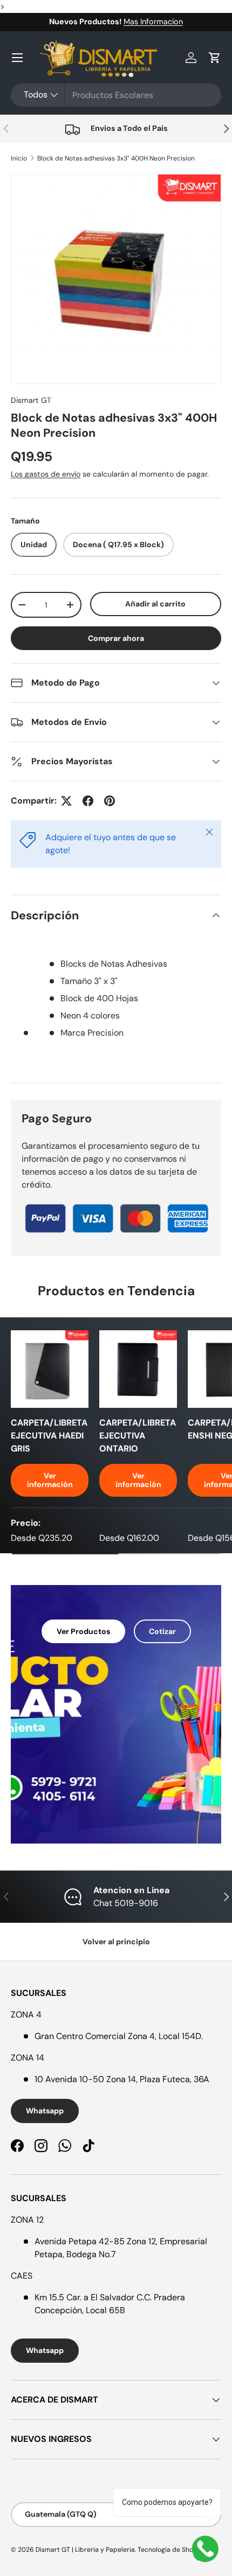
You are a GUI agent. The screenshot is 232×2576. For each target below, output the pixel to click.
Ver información (50, 1480)
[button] (215, 58)
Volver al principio (116, 1942)
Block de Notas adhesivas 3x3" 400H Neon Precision (116, 158)
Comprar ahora (116, 638)
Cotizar (162, 1631)
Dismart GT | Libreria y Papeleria (85, 2550)
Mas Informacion (153, 22)
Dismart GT (31, 400)
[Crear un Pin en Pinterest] (110, 801)
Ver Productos (83, 1631)
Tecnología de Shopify (171, 2550)
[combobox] (116, 95)
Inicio (19, 158)
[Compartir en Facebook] (88, 801)
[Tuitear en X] (66, 801)
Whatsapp (45, 2111)
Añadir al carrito (155, 604)
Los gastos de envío (46, 474)
